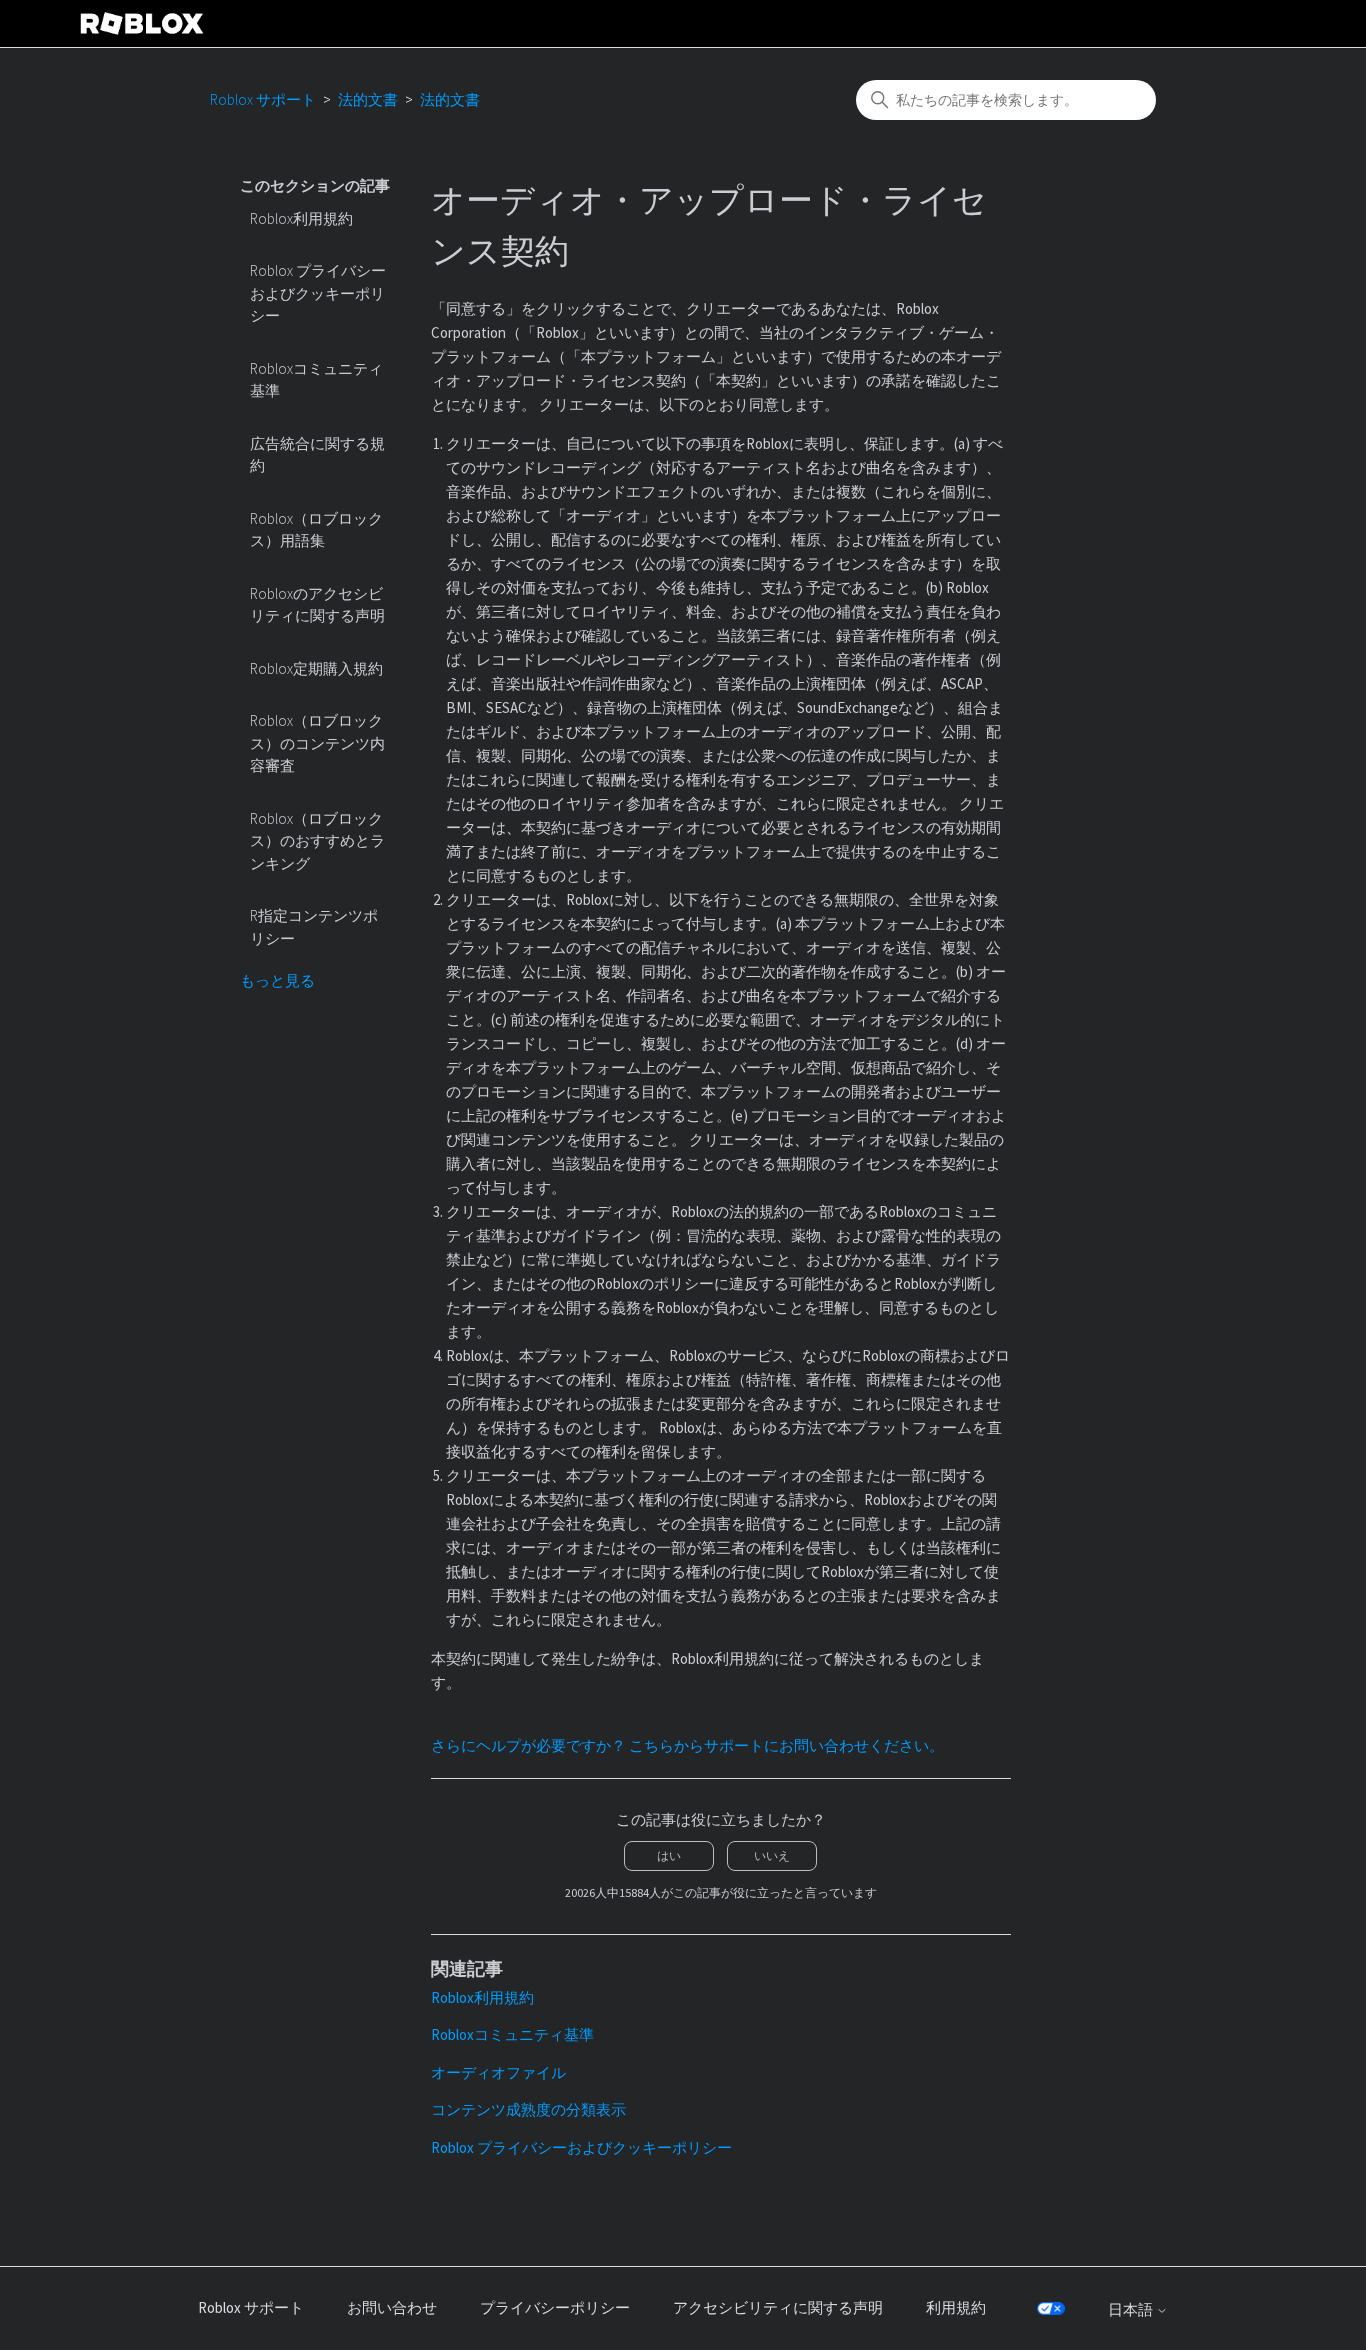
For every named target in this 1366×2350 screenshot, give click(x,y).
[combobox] (1006, 100)
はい (669, 1855)
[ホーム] (142, 23)
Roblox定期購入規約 (316, 668)
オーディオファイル (498, 2072)
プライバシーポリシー (555, 2307)
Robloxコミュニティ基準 (316, 380)
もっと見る (277, 980)
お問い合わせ (392, 2307)
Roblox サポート (263, 99)
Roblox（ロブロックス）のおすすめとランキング (317, 841)
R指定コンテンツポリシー (314, 927)
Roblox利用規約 (301, 218)
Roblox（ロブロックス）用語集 (316, 530)
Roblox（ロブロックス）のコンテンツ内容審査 (317, 743)
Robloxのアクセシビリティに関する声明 (317, 605)
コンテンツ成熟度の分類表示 (528, 2109)
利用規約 (956, 2307)
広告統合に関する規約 (317, 455)
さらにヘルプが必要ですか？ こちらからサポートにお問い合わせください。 (687, 1745)
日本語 (1132, 2309)
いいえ (772, 1855)
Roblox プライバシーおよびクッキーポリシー (318, 293)
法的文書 (368, 99)
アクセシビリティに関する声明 (778, 2307)
